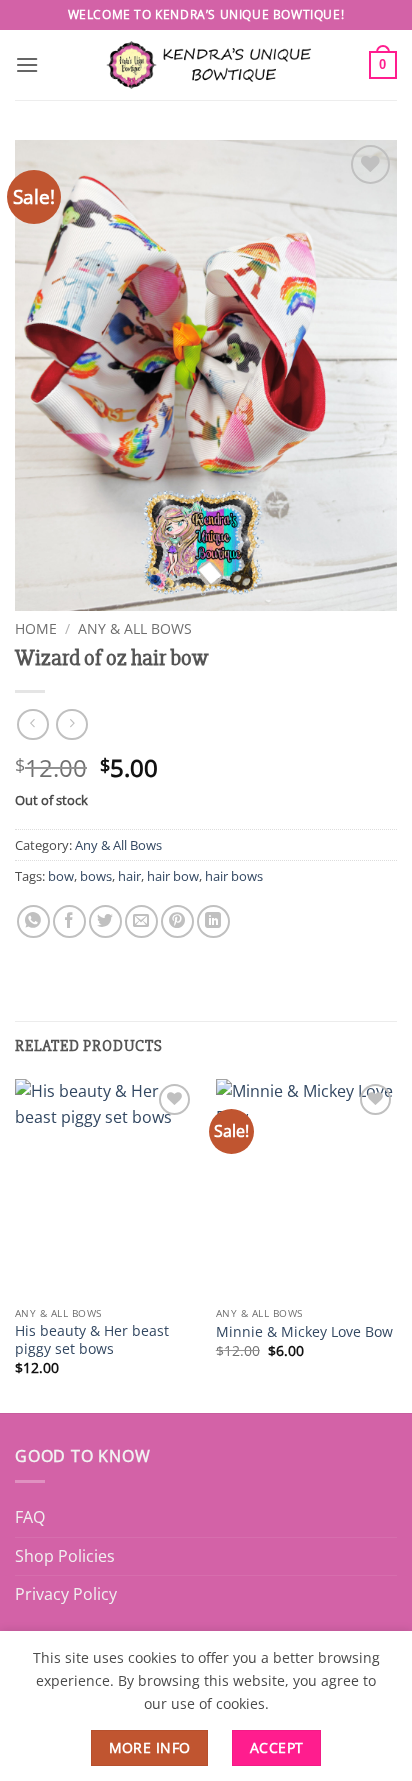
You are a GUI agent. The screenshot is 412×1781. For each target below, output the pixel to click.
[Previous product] (71, 724)
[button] (27, 64)
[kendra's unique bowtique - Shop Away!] (206, 64)
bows (96, 876)
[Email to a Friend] (141, 921)
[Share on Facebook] (69, 921)
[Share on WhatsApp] (33, 921)
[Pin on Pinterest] (177, 921)
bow (61, 876)
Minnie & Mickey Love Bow (304, 1332)
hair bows (234, 876)
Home (36, 628)
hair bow (173, 876)
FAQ (30, 1517)
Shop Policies (65, 1556)
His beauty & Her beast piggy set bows (92, 1339)
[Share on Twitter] (105, 921)
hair (129, 876)
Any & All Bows (135, 628)
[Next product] (32, 724)
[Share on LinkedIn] (213, 921)
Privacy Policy (66, 1594)
